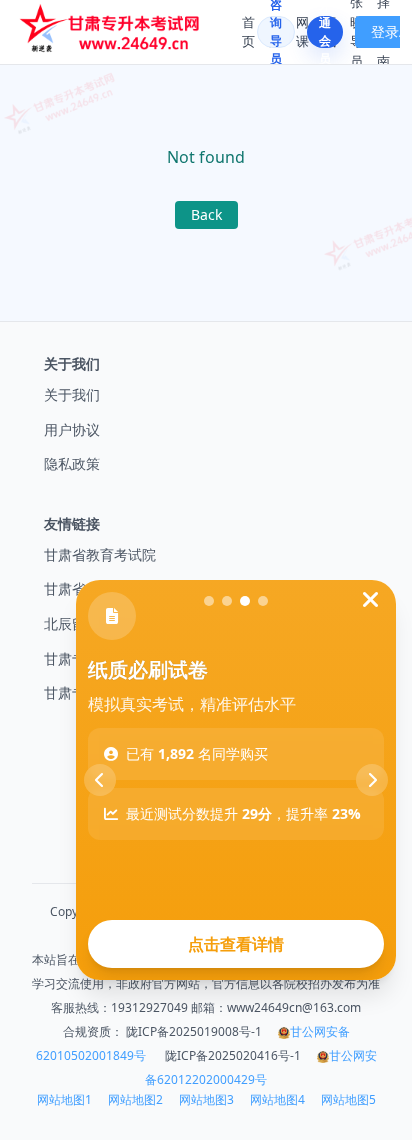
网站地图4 (277, 1100)
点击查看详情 (236, 944)
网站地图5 (348, 1100)
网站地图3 (206, 1100)
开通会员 (325, 32)
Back (206, 214)
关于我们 (72, 394)
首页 (248, 32)
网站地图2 (135, 1100)
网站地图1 (64, 1100)
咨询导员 (276, 32)
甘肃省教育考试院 (100, 554)
